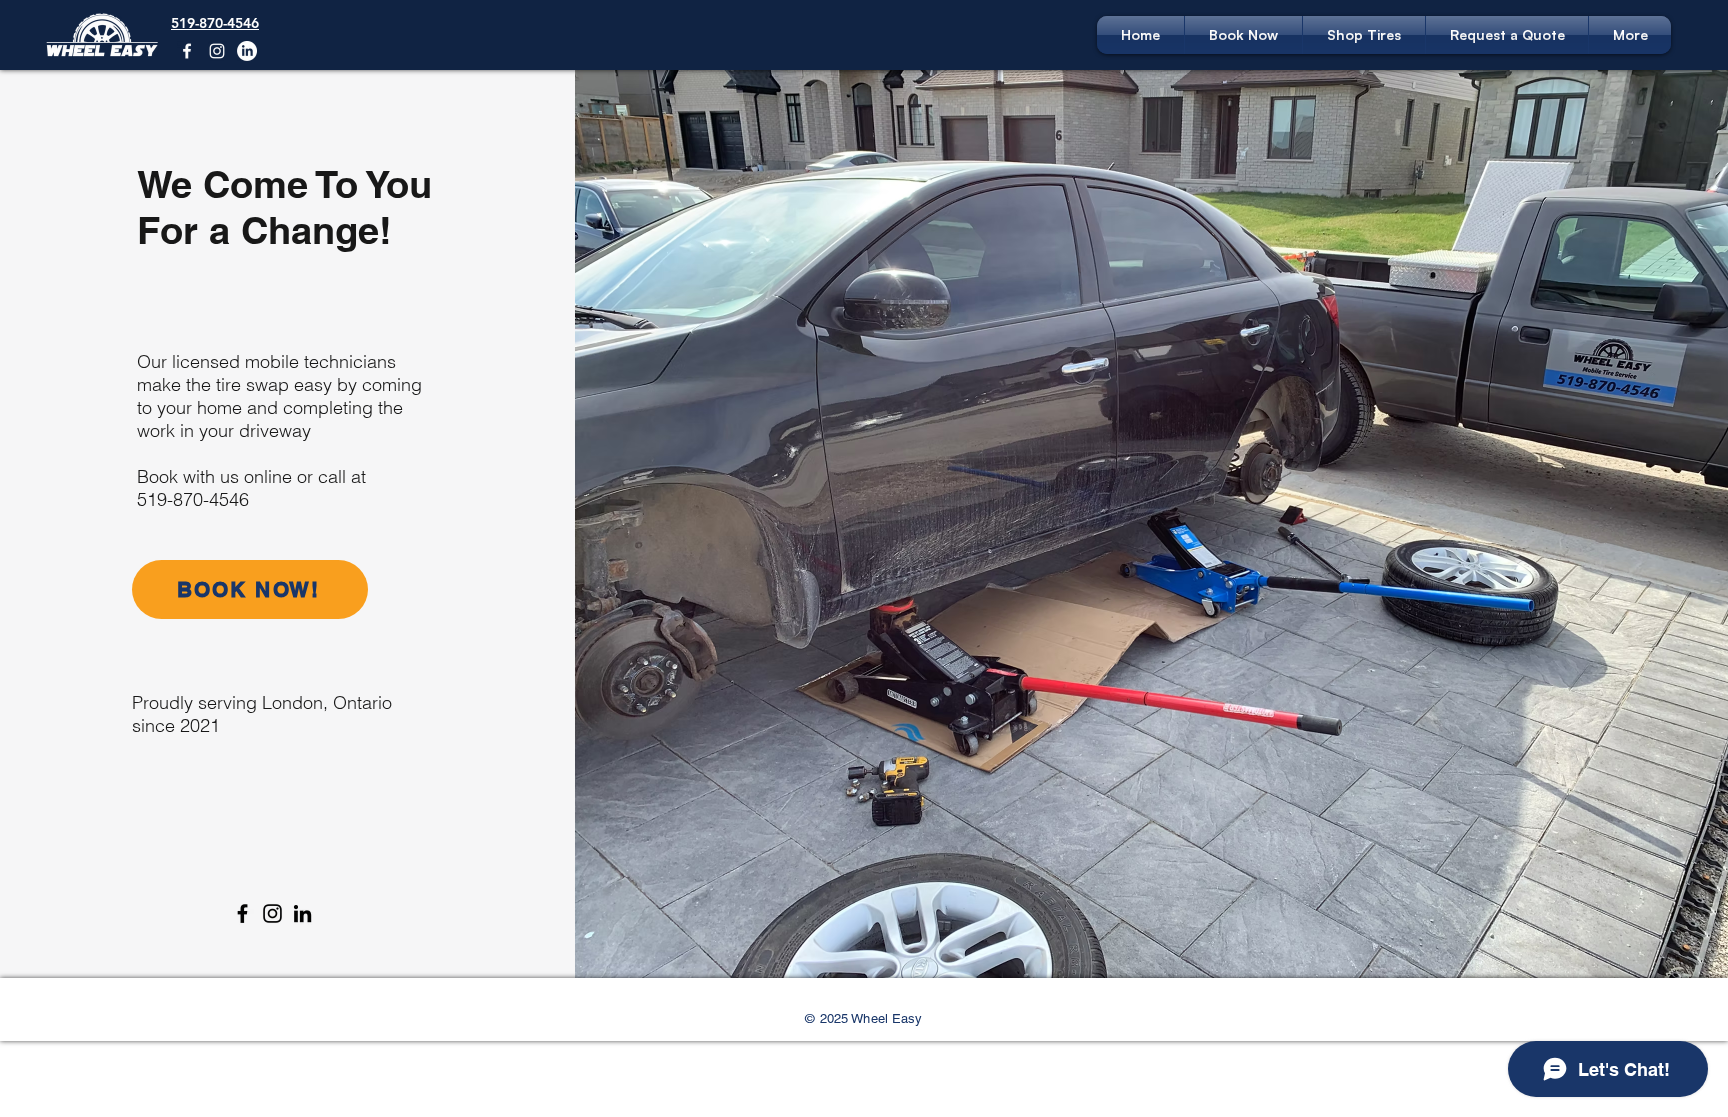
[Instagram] (217, 51)
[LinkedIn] (247, 51)
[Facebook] (187, 51)
